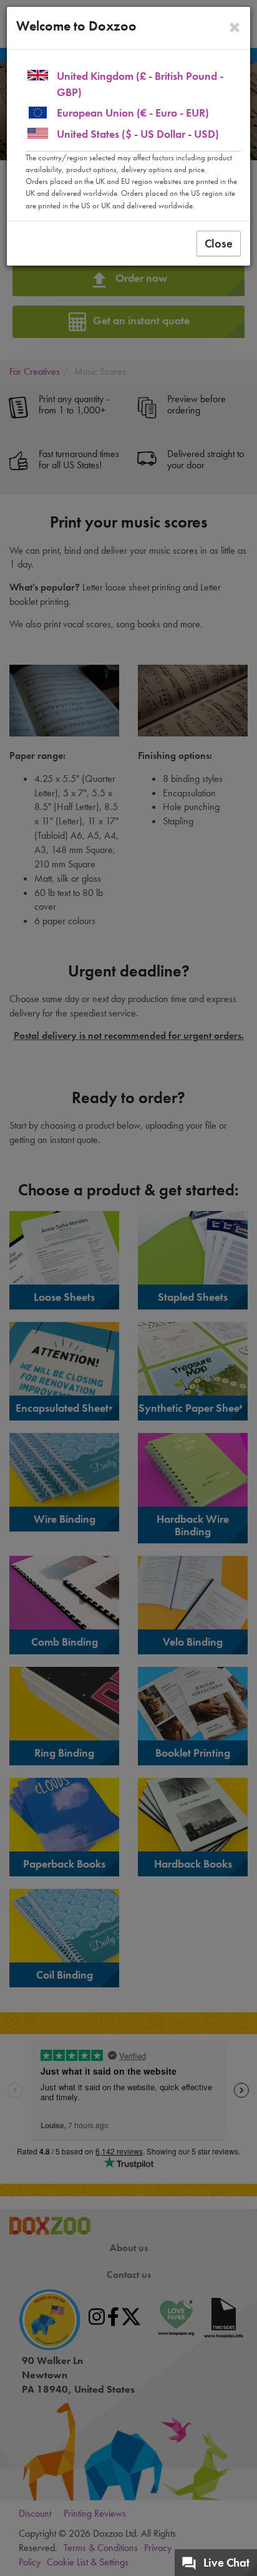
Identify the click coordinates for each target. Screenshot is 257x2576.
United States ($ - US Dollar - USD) (138, 134)
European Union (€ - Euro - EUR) (133, 113)
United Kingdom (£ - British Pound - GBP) (140, 84)
